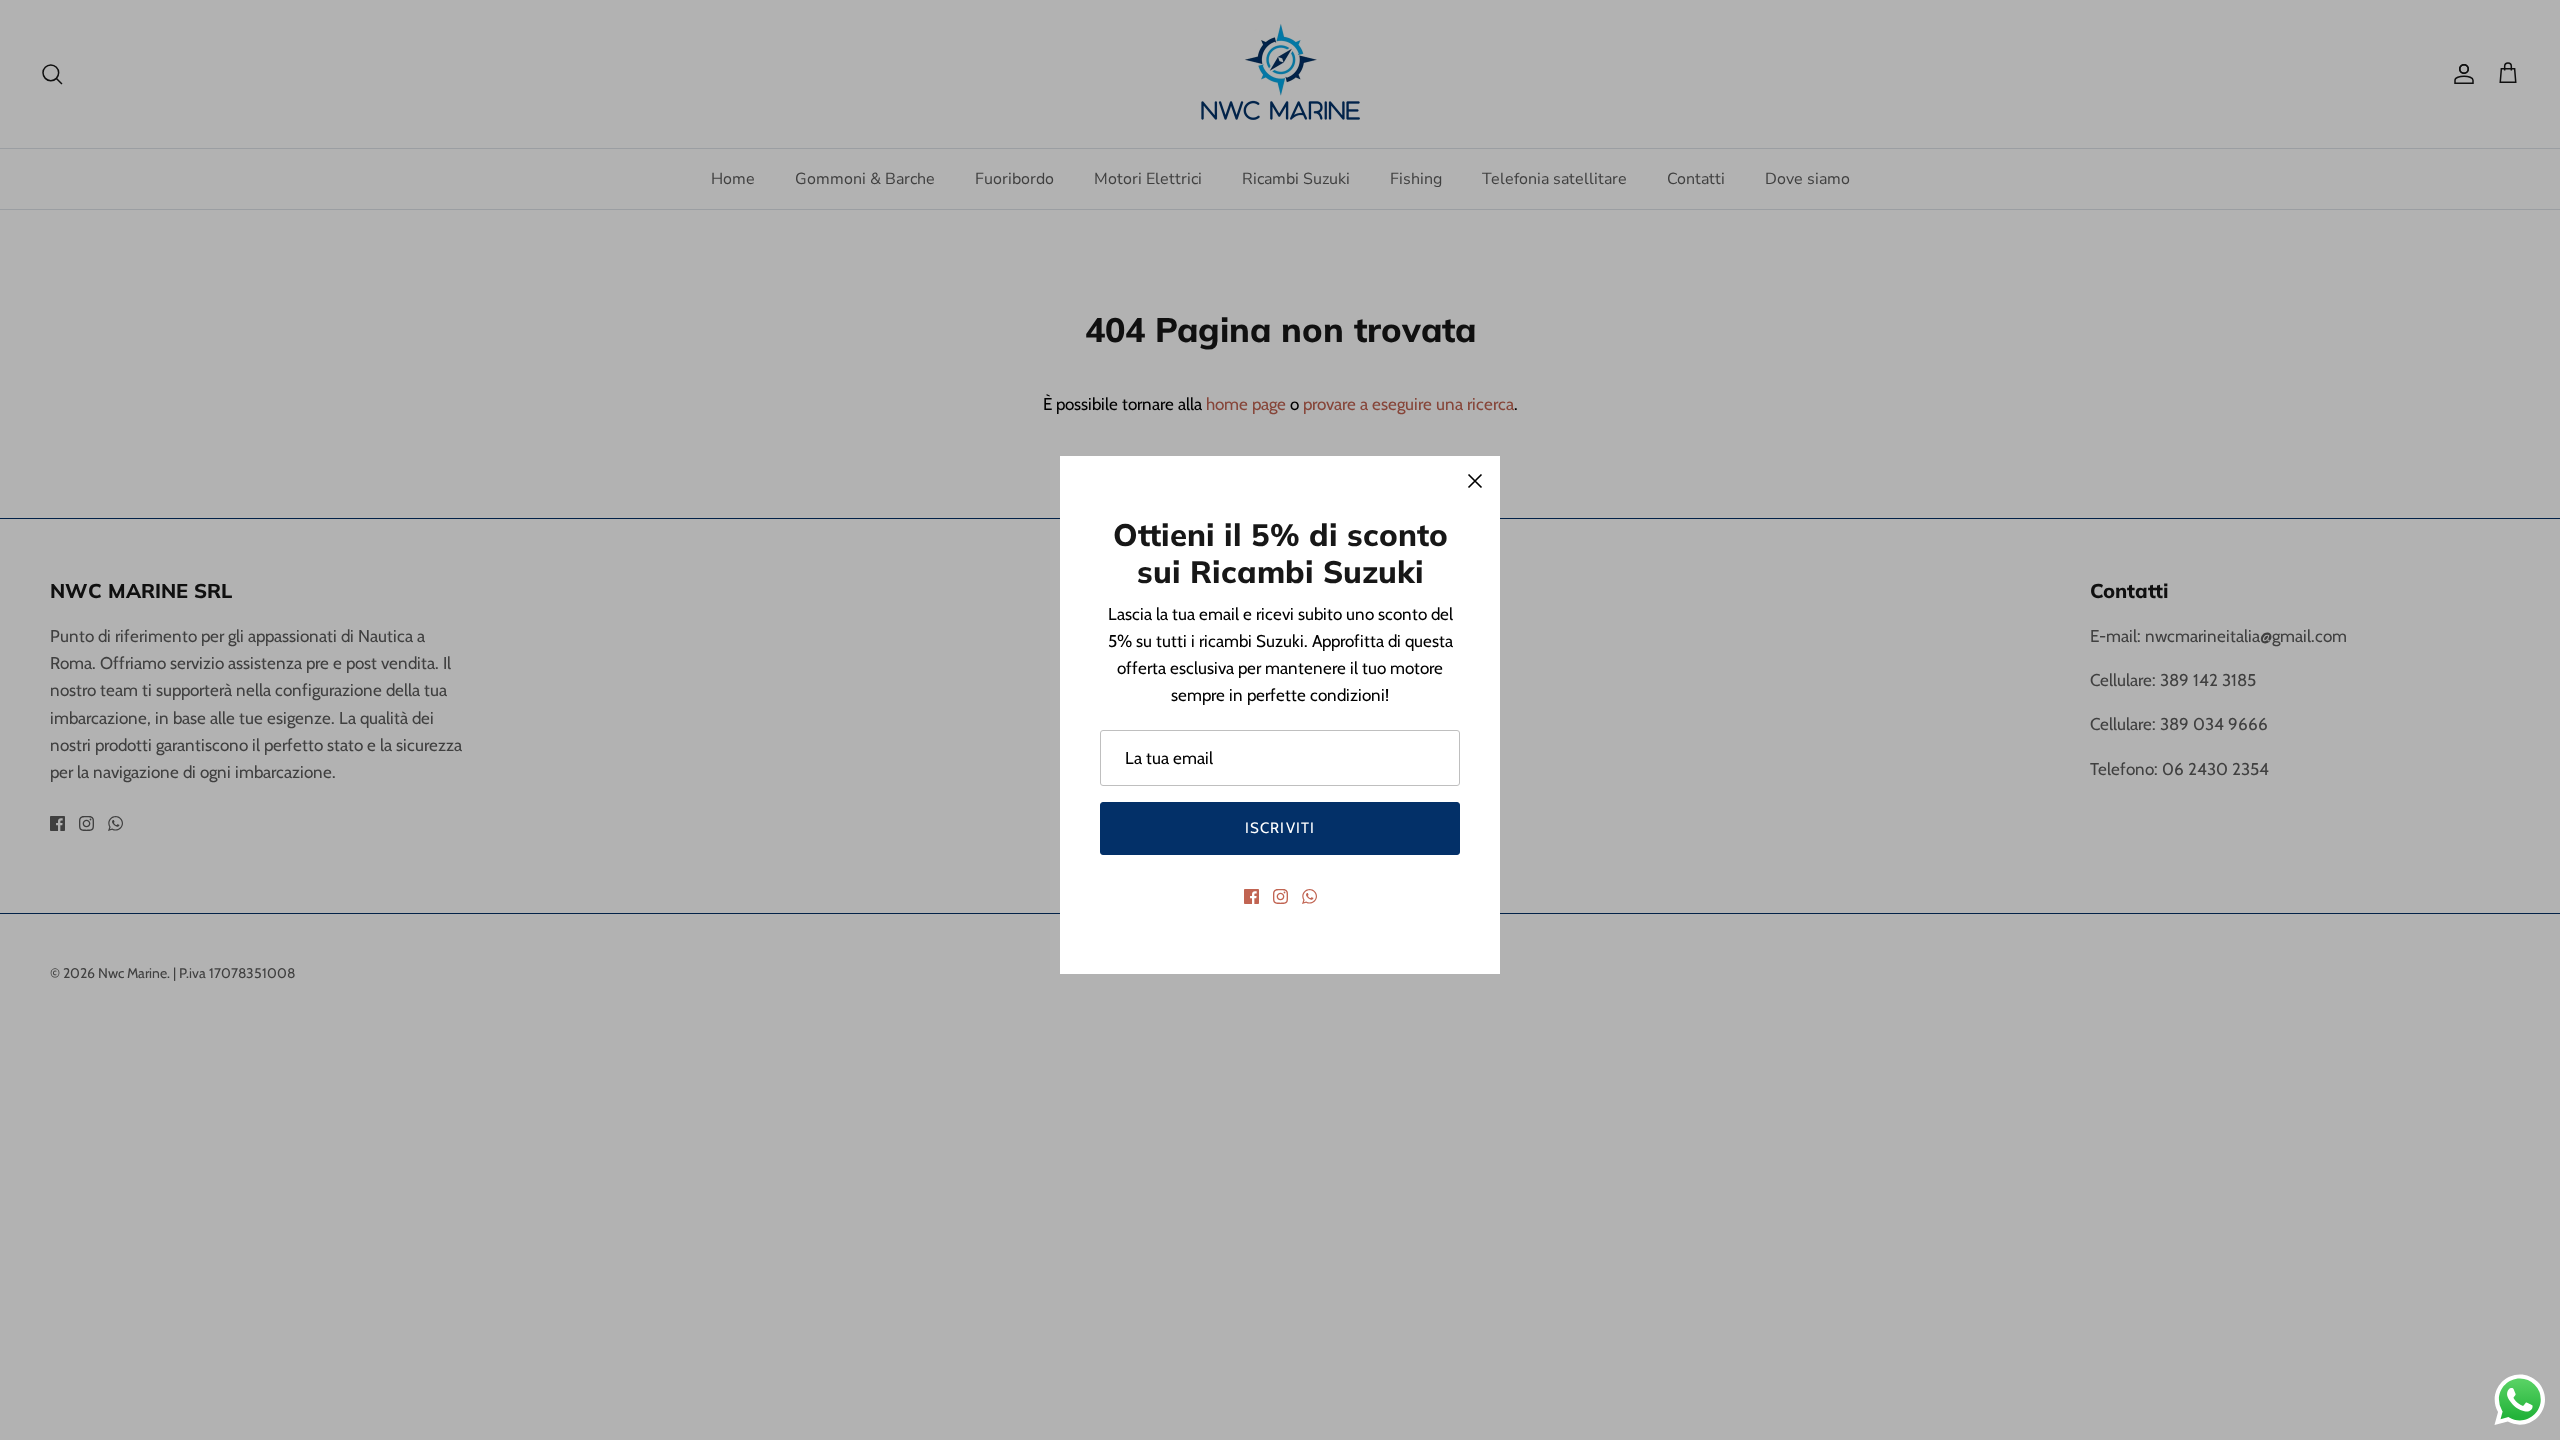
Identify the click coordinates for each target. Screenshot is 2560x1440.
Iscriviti (1280, 828)
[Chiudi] (1475, 481)
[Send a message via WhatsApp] (2520, 1400)
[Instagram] (1280, 896)
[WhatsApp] (1309, 896)
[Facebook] (1251, 896)
